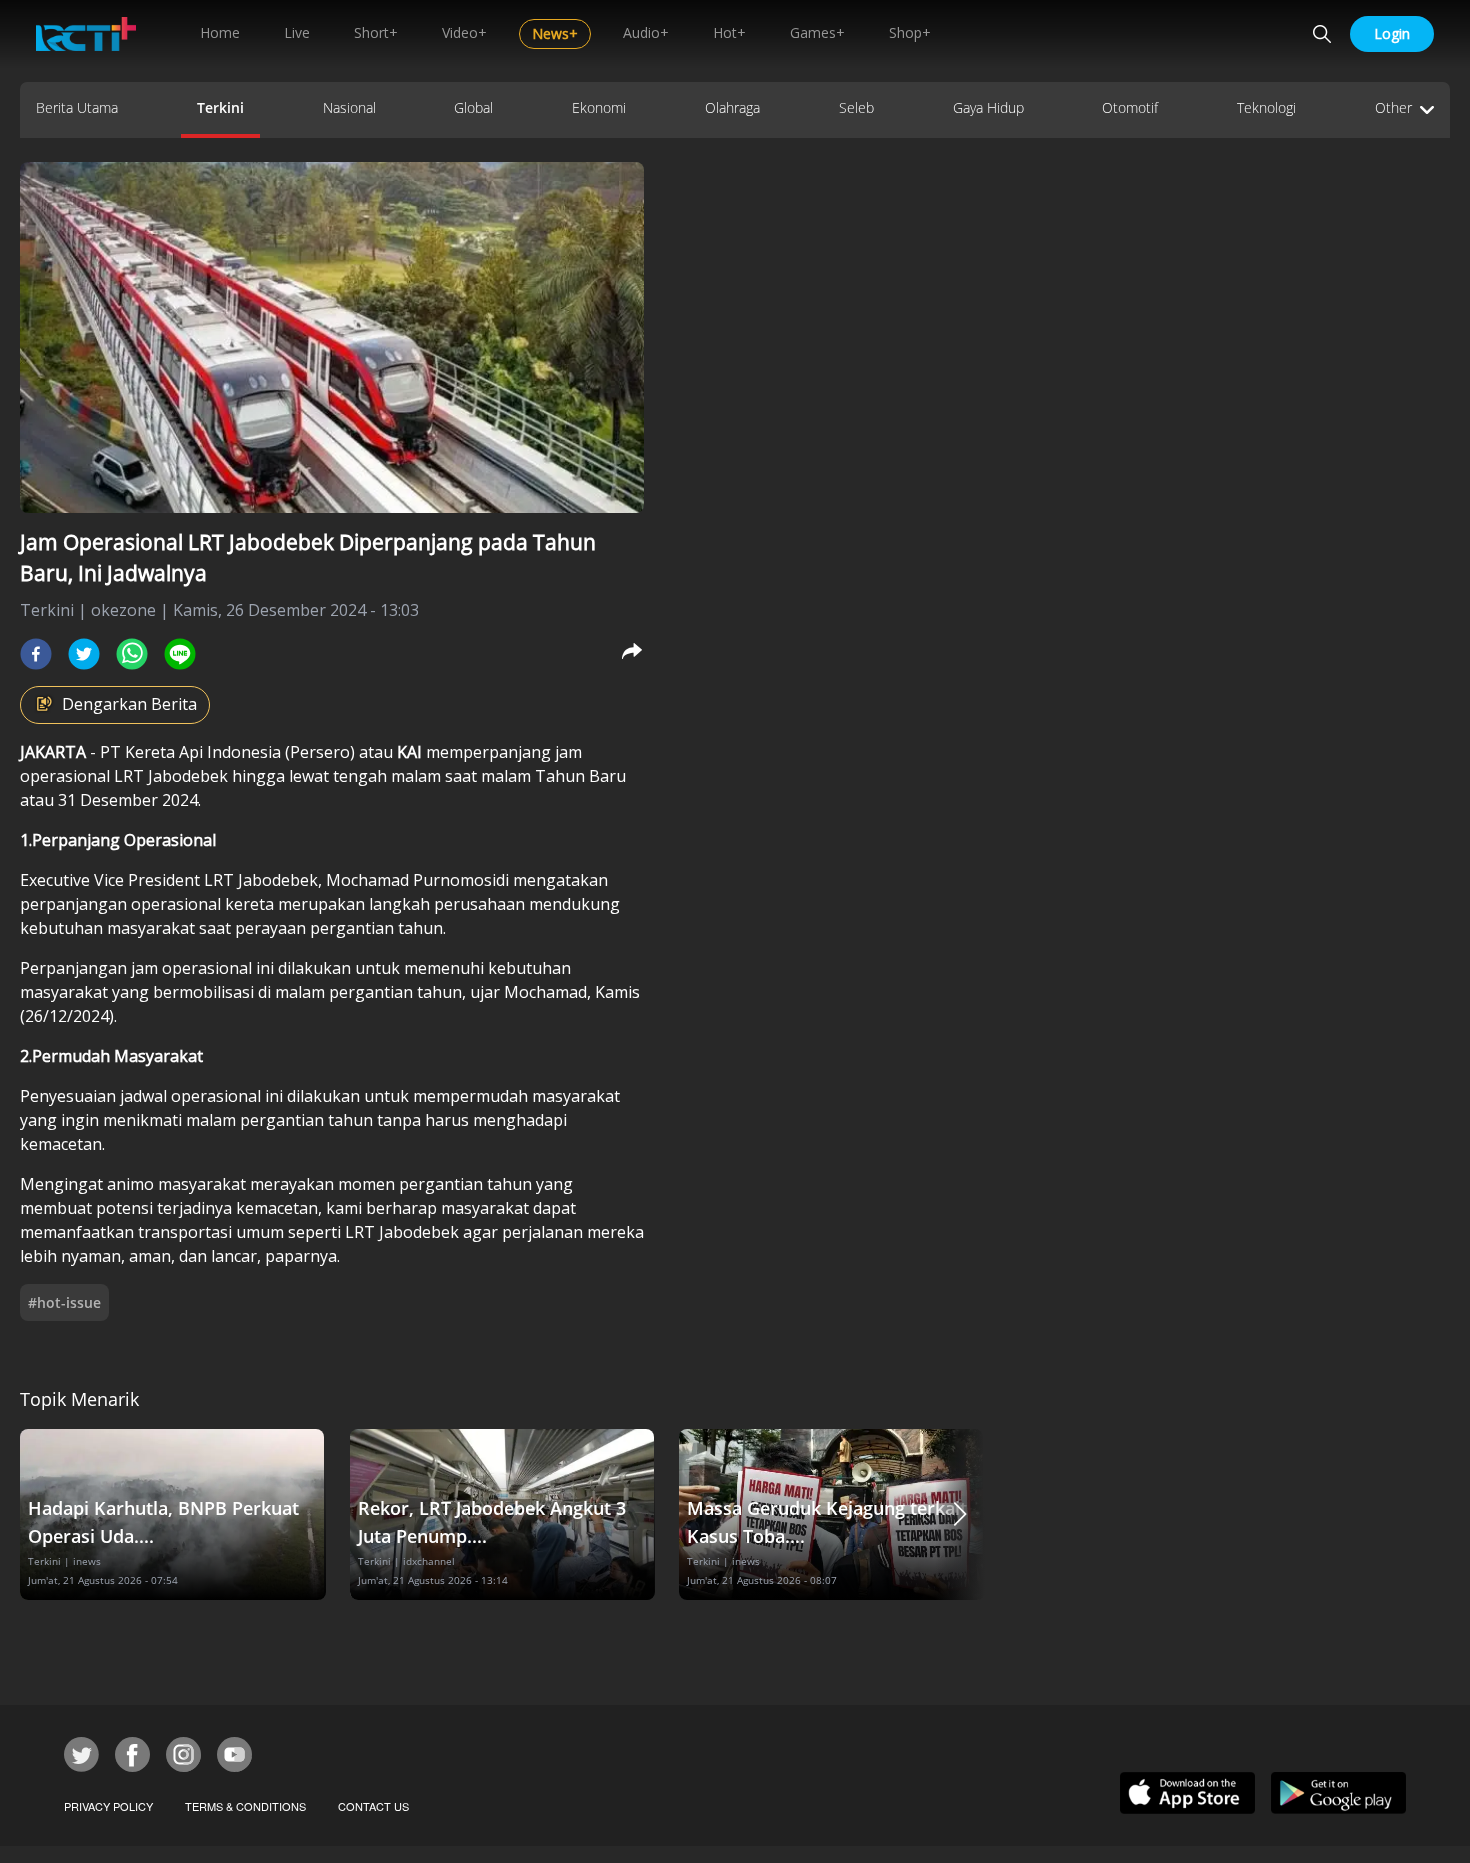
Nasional (349, 107)
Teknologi (1266, 107)
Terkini (220, 107)
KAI (411, 752)
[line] (180, 654)
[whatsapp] (132, 654)
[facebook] (36, 654)
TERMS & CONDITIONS (245, 1806)
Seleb (856, 107)
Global (473, 107)
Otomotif (1130, 107)
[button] (960, 1514)
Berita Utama (77, 107)
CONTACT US (373, 1806)
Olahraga (732, 107)
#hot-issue (64, 1302)
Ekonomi (599, 107)
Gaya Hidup (988, 107)
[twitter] (84, 654)
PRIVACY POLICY (108, 1806)
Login (1392, 33)
